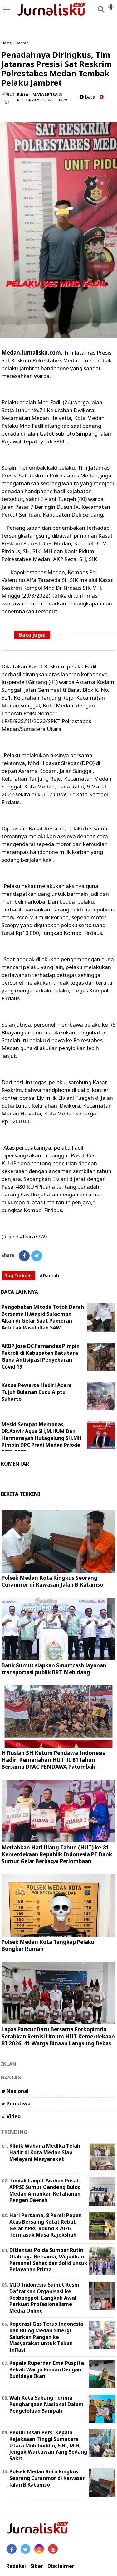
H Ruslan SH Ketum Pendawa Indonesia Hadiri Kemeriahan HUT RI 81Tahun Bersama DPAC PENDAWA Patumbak (54, 1760)
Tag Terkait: (18, 1275)
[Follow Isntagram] (39, 2549)
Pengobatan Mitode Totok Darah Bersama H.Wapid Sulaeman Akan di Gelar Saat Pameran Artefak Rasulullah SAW (43, 1317)
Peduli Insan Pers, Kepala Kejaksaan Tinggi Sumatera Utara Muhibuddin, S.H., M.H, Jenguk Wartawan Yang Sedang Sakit (48, 2445)
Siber (37, 2566)
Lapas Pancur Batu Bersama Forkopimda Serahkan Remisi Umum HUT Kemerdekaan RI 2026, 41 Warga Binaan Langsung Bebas (58, 2036)
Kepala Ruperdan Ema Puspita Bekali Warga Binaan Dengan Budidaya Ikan (47, 2369)
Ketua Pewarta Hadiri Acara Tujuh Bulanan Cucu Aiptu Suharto (37, 1392)
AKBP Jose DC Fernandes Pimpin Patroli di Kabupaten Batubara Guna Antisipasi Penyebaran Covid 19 (41, 1356)
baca (89, 97)
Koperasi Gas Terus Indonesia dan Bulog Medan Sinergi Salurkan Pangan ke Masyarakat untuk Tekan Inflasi (46, 2337)
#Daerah (49, 1275)
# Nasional (15, 2091)
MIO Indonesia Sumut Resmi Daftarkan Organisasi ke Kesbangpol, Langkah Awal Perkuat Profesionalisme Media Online (45, 2298)
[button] (111, 4)
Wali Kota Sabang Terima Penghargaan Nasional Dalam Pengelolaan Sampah (46, 2404)
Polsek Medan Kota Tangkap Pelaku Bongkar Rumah (48, 1945)
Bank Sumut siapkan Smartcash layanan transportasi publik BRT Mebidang (54, 1669)
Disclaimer (61, 2566)
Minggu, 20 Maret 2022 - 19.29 (42, 100)
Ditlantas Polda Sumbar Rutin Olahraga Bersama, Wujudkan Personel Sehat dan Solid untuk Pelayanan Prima (48, 2260)
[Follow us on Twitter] (25, 2549)
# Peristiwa (16, 2104)
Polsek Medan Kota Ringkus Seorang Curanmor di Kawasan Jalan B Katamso (52, 1581)
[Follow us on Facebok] (12, 2549)
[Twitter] (37, 1256)
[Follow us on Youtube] (53, 2549)
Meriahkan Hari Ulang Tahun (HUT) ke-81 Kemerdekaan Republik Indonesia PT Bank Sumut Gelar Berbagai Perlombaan (57, 1854)
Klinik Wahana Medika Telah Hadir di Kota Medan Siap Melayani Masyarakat (45, 2152)
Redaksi (16, 2566)
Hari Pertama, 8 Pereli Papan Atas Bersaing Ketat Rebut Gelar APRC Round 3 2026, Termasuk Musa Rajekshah (46, 2225)
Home (7, 43)
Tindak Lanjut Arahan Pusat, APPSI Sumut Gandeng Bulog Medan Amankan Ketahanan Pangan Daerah (45, 2190)
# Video (11, 2116)
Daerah (22, 43)
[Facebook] (24, 1256)
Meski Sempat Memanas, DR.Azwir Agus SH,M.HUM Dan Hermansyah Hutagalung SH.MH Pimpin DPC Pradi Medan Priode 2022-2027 (42, 1438)
